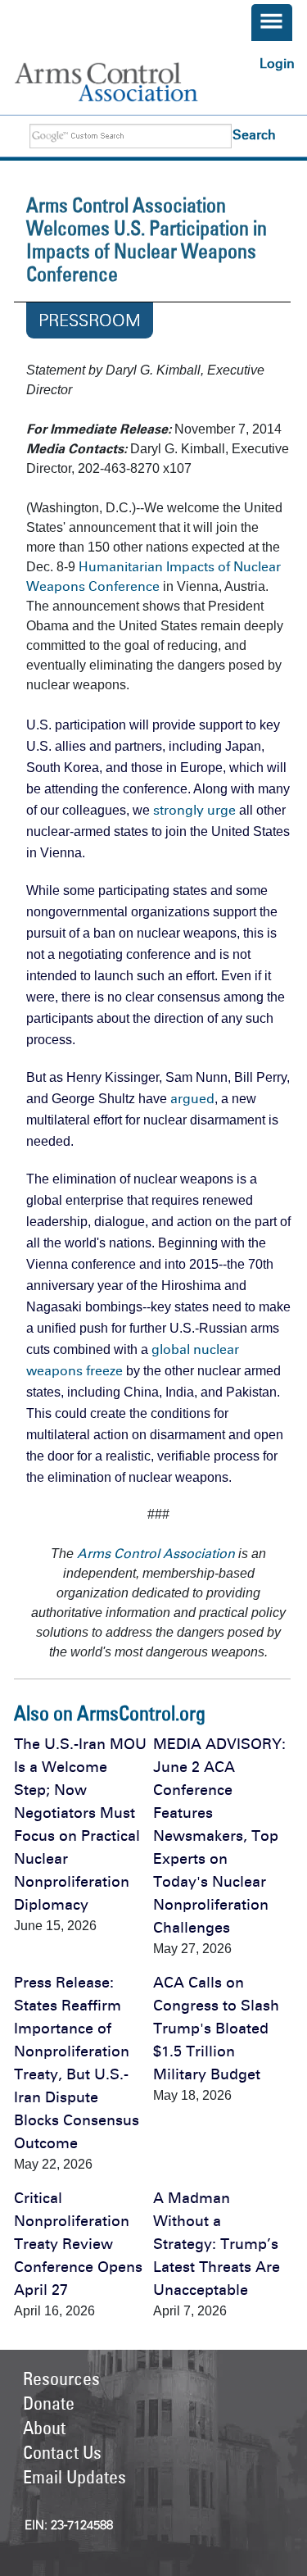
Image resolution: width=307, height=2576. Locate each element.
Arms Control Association (156, 1554)
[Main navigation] (272, 23)
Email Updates (74, 2477)
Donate (49, 2403)
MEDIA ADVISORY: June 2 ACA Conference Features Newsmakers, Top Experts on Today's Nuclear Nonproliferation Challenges (219, 1836)
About (44, 2428)
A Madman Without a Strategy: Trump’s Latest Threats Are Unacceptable (217, 2244)
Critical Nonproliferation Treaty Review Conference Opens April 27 (78, 2244)
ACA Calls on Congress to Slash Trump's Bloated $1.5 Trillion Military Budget (216, 2029)
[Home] (123, 82)
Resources (61, 2378)
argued (192, 1099)
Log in (277, 64)
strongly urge (194, 810)
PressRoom (90, 320)
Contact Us (62, 2452)
